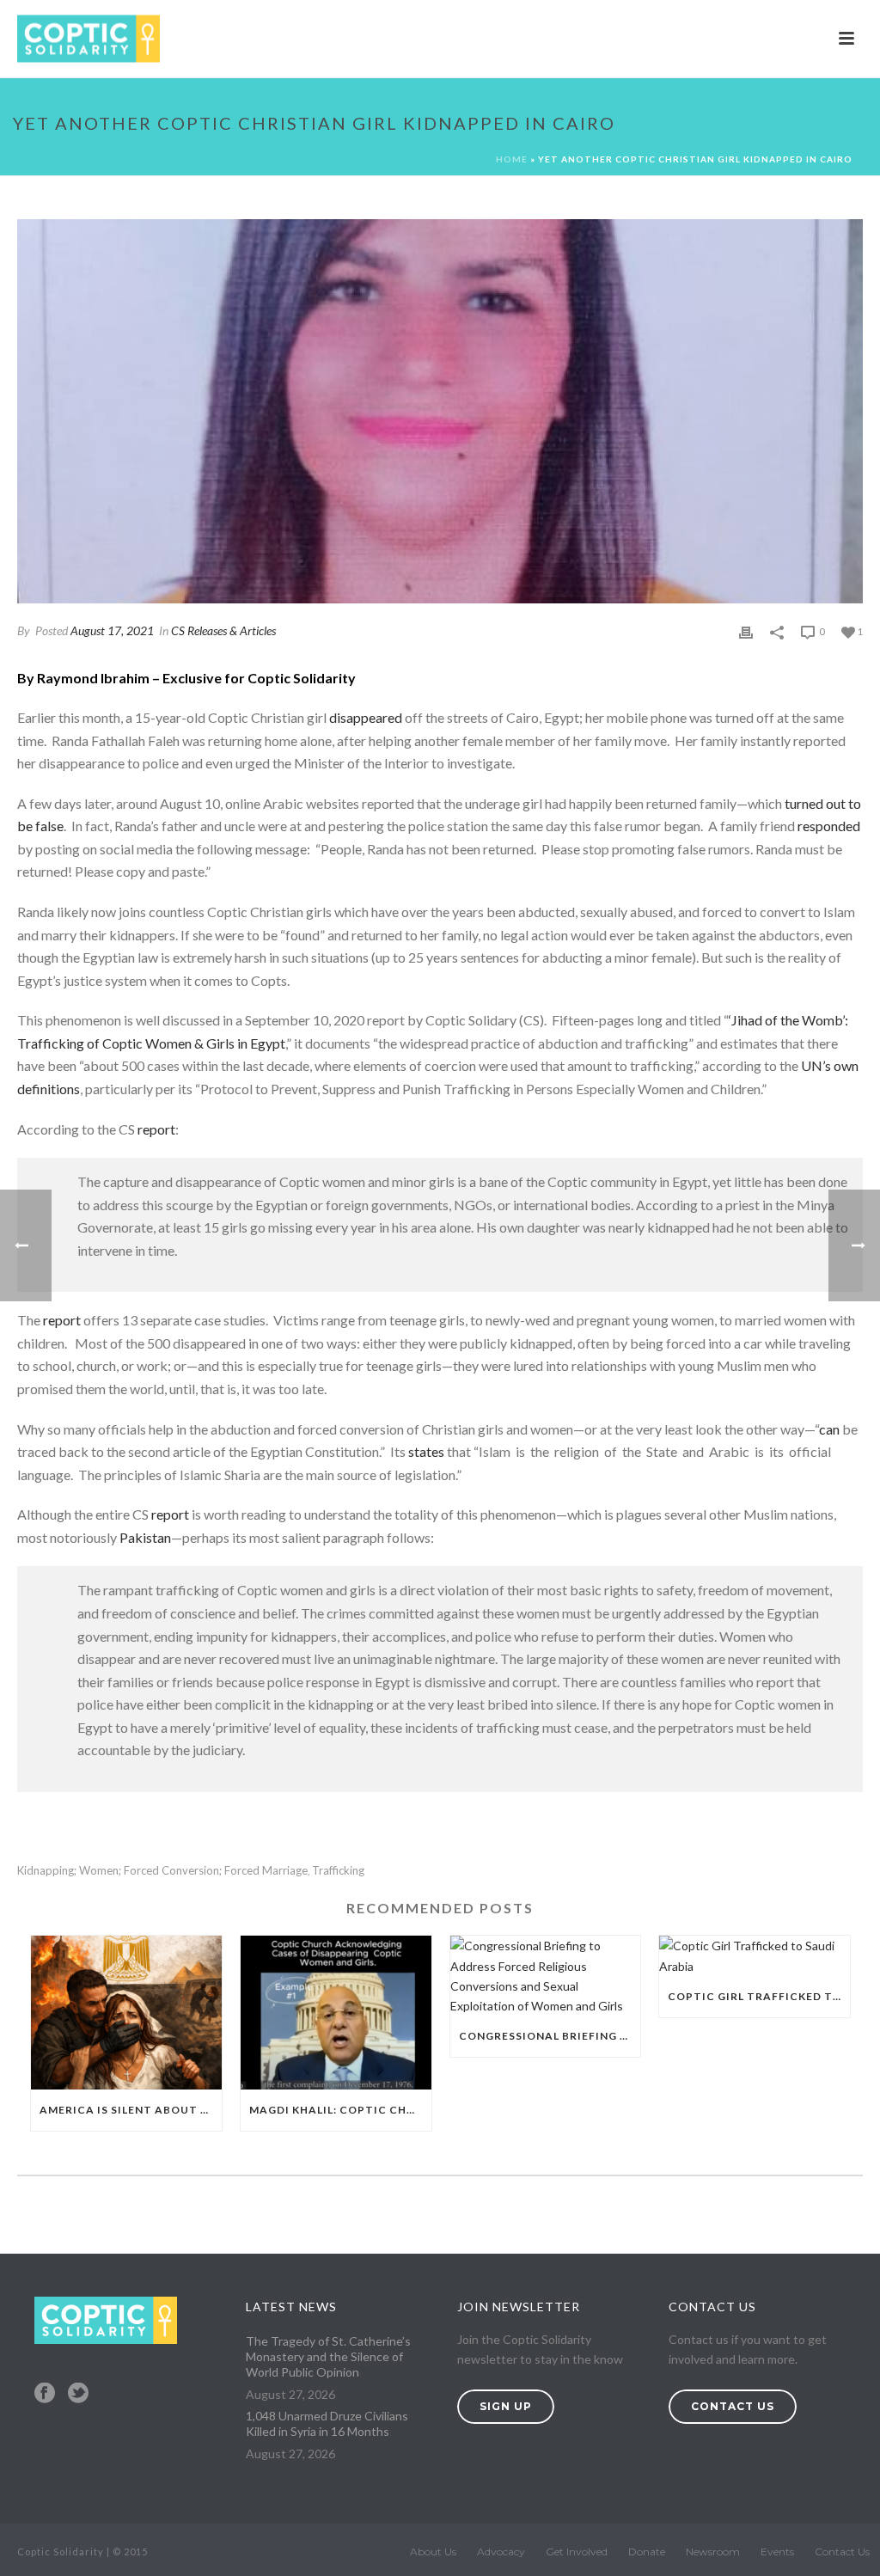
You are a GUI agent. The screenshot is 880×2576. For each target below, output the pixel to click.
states (426, 1451)
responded (829, 826)
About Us (433, 2552)
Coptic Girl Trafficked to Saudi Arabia (759, 1996)
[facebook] (45, 2394)
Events (777, 2552)
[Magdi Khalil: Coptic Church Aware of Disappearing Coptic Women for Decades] (336, 2012)
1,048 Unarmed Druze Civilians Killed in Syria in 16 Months (327, 2423)
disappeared (366, 717)
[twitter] (78, 2394)
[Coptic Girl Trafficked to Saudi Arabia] (755, 1955)
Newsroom (713, 2552)
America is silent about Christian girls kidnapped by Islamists (131, 2110)
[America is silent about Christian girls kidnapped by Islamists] (126, 2012)
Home (512, 159)
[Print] (746, 630)
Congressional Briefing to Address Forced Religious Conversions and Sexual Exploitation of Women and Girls (550, 2036)
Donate (647, 2552)
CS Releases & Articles (223, 630)
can (829, 1429)
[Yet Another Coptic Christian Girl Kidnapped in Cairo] (440, 411)
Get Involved (577, 2552)
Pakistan (145, 1537)
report (156, 1129)
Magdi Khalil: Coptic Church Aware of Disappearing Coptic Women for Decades (340, 2110)
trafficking (338, 1871)
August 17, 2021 (112, 630)
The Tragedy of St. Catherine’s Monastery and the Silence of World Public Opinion (328, 2356)
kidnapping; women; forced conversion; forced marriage (162, 1871)
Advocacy (501, 2552)
